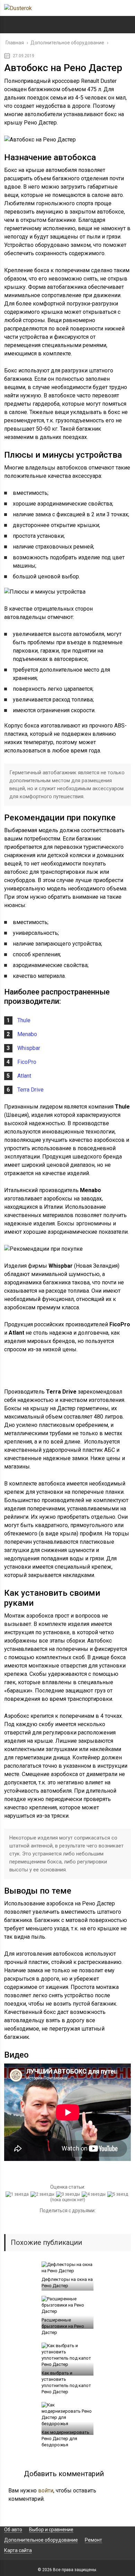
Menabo (27, 1034)
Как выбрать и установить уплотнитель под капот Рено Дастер (66, 2382)
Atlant (24, 1076)
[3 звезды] (69, 2194)
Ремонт (93, 2540)
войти (46, 2491)
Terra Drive (30, 1090)
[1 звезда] (18, 2194)
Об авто (13, 2530)
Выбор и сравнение (51, 2530)
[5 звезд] (119, 2194)
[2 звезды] (43, 2194)
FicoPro (27, 1062)
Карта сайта (18, 2550)
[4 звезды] (94, 2194)
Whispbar (29, 1048)
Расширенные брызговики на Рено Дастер (63, 2326)
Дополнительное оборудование (41, 2540)
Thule (24, 1020)
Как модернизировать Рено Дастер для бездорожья (65, 2439)
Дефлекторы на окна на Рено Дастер (67, 2282)
